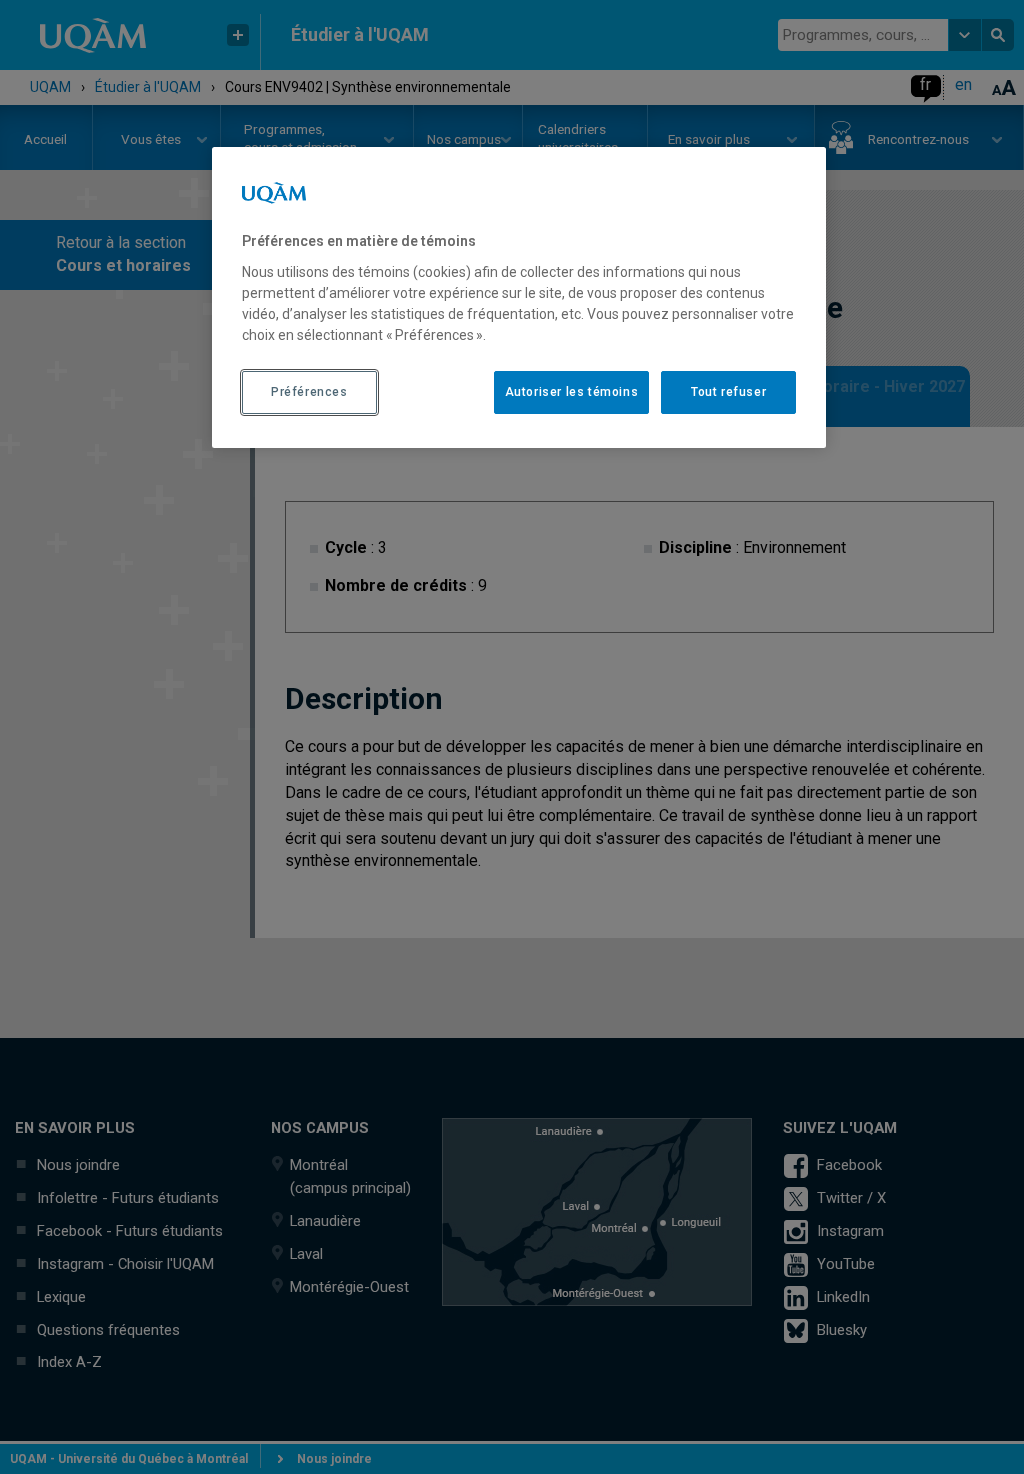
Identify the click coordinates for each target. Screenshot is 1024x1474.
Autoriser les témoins (572, 392)
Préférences (309, 392)
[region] (519, 297)
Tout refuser (728, 392)
